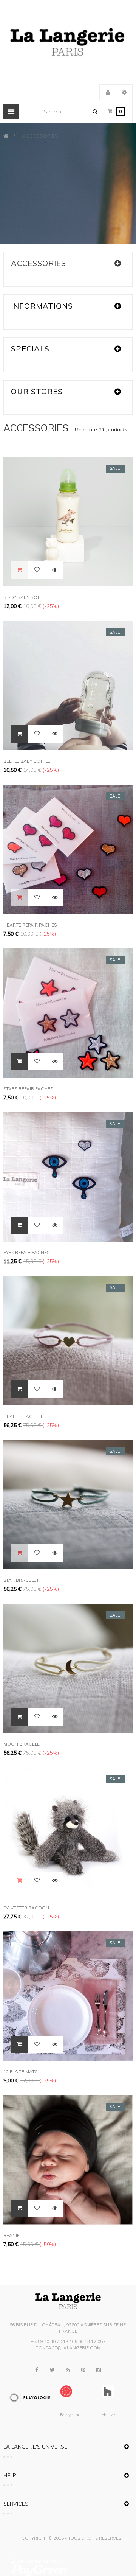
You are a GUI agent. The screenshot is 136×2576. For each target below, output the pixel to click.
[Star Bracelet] (68, 1504)
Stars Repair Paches (28, 1089)
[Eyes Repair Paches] (68, 1176)
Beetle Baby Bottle (27, 761)
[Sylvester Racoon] (68, 1831)
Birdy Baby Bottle (25, 597)
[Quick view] (55, 570)
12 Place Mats (20, 2072)
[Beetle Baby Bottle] (68, 685)
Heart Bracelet (23, 1416)
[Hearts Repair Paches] (68, 849)
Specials (30, 349)
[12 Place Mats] (68, 1995)
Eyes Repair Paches (26, 1252)
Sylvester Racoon (26, 1908)
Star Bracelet (21, 1580)
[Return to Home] (6, 136)
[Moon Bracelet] (68, 1668)
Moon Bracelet (23, 1744)
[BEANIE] (68, 2159)
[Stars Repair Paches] (68, 1012)
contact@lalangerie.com (68, 2348)
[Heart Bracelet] (68, 1340)
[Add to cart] (19, 734)
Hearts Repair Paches (30, 925)
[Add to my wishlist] (37, 570)
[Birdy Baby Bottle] (68, 521)
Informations (42, 306)
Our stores (37, 391)
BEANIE (12, 2235)
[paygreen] (70, 2570)
